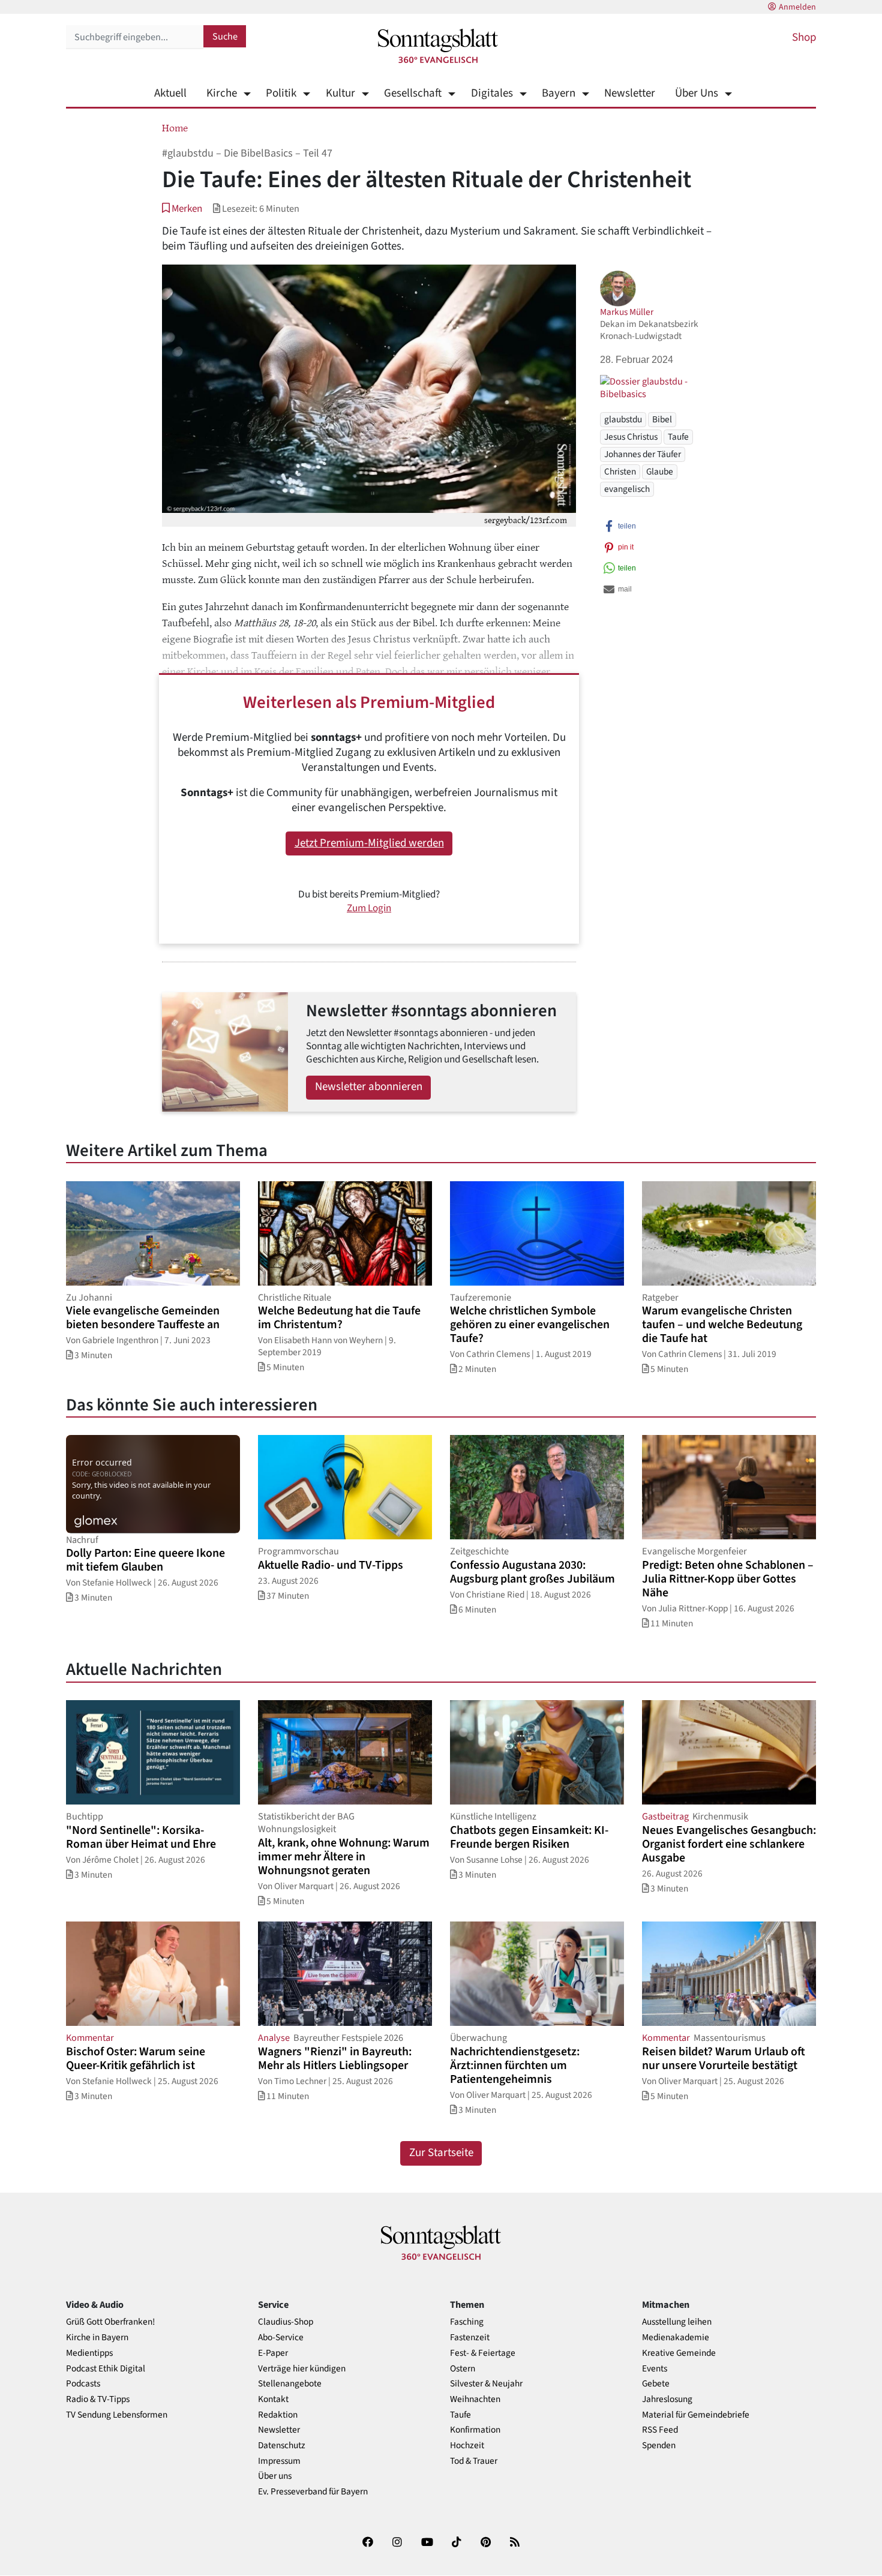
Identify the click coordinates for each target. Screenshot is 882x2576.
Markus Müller (627, 312)
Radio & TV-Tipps (98, 2399)
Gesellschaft (413, 93)
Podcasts (83, 2384)
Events (655, 2369)
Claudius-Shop (286, 2322)
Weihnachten (475, 2399)
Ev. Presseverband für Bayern (313, 2492)
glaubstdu (623, 419)
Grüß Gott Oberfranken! (110, 2322)
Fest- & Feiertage (483, 2353)
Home (175, 127)
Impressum (279, 2461)
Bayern (559, 93)
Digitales (492, 93)
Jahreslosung (667, 2399)
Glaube (660, 472)
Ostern (463, 2369)
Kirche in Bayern (97, 2338)
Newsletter (630, 93)
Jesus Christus (631, 437)
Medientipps (89, 2353)
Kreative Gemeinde (679, 2353)
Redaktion (278, 2415)
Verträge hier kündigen (302, 2369)
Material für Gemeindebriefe (696, 2415)
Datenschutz (282, 2446)
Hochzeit (467, 2446)
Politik (281, 93)
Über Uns (697, 93)
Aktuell (170, 93)
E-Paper (273, 2353)
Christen (620, 472)
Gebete (656, 2384)
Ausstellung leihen (677, 2322)
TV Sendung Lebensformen (117, 2415)
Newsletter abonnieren (369, 1087)
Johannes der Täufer (643, 454)
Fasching (467, 2322)
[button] (182, 208)
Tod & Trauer (474, 2461)
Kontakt (273, 2399)
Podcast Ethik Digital (106, 2369)
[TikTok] (457, 2545)
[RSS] (515, 2545)
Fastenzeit (470, 2338)
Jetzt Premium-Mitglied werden (369, 843)
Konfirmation (475, 2430)
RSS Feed (660, 2430)
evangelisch (627, 489)
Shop (804, 37)
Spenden (659, 2446)
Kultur (340, 93)
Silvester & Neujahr (486, 2384)
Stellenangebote (290, 2384)
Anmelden (797, 7)
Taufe (678, 437)
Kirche (222, 93)
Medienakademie (676, 2338)
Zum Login (369, 908)
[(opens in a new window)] (368, 2545)
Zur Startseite (441, 2153)
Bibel (662, 419)
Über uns (275, 2476)
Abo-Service (281, 2338)
